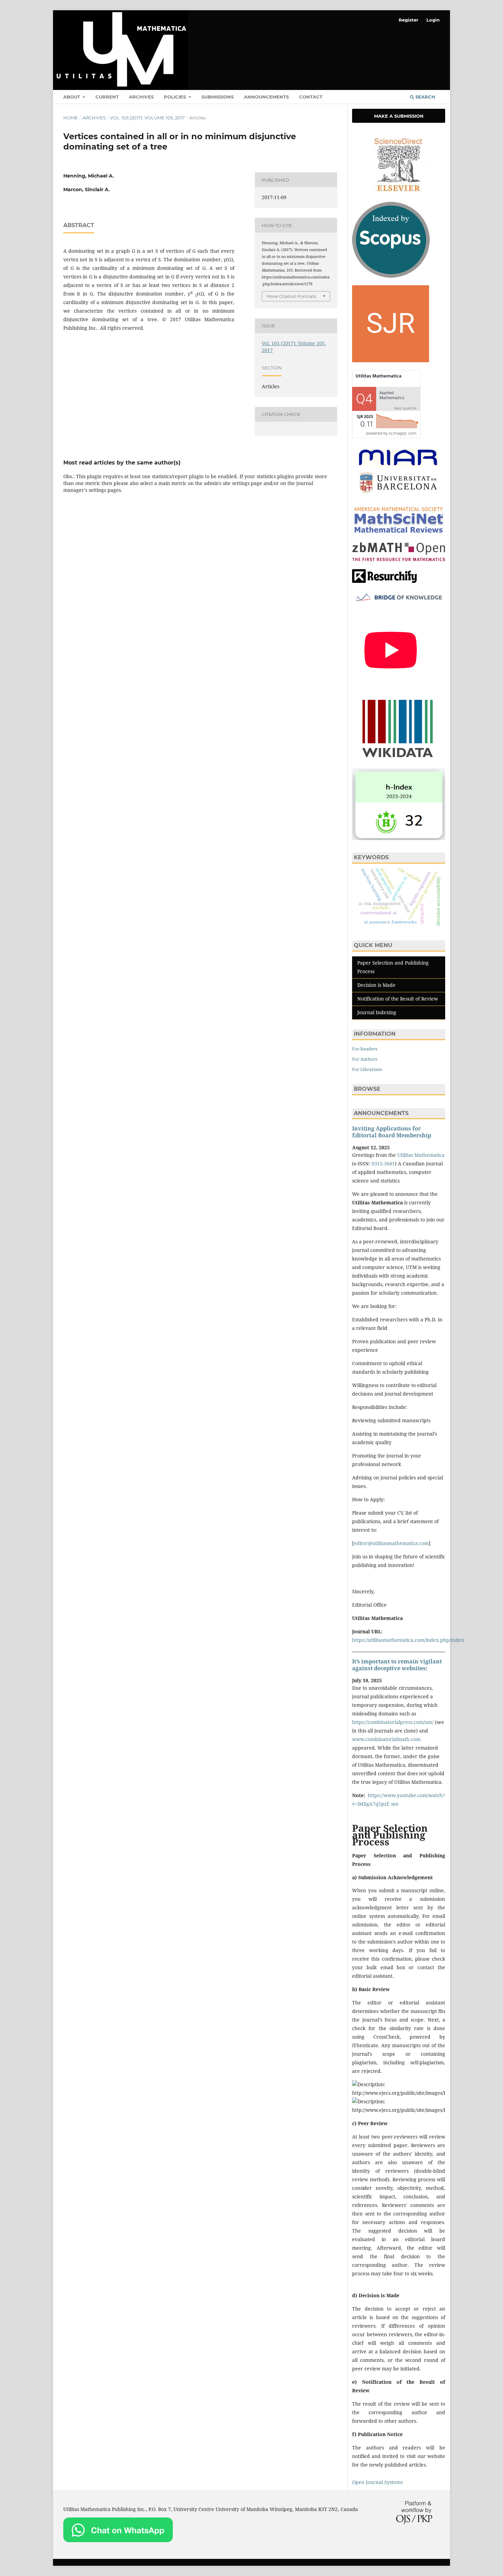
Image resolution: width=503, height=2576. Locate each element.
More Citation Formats (291, 296)
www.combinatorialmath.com (386, 1739)
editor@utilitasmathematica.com (391, 1543)
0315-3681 (383, 1163)
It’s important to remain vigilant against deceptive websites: (397, 1665)
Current (107, 97)
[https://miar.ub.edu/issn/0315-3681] (399, 496)
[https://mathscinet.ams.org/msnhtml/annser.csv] (399, 533)
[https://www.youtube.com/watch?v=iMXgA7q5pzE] (391, 687)
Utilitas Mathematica (421, 1155)
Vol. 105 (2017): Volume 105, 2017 (147, 118)
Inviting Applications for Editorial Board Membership (392, 1132)
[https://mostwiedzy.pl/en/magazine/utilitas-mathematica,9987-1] (399, 602)
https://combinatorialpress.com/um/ (393, 1722)
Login (433, 20)
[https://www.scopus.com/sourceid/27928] (391, 276)
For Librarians (367, 1069)
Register (409, 20)
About (72, 97)
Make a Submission (399, 116)
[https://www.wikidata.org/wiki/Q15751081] (398, 759)
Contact (311, 97)
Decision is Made (376, 985)
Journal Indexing (377, 1012)
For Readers (365, 1049)
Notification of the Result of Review (398, 999)
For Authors (365, 1059)
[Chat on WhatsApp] (118, 2540)
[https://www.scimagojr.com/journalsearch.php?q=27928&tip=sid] (391, 360)
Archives (141, 97)
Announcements (266, 97)
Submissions (218, 97)
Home (71, 118)
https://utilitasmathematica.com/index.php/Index (408, 1640)
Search (425, 97)
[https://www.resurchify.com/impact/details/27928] (385, 581)
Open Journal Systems (377, 2482)
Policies (176, 97)
